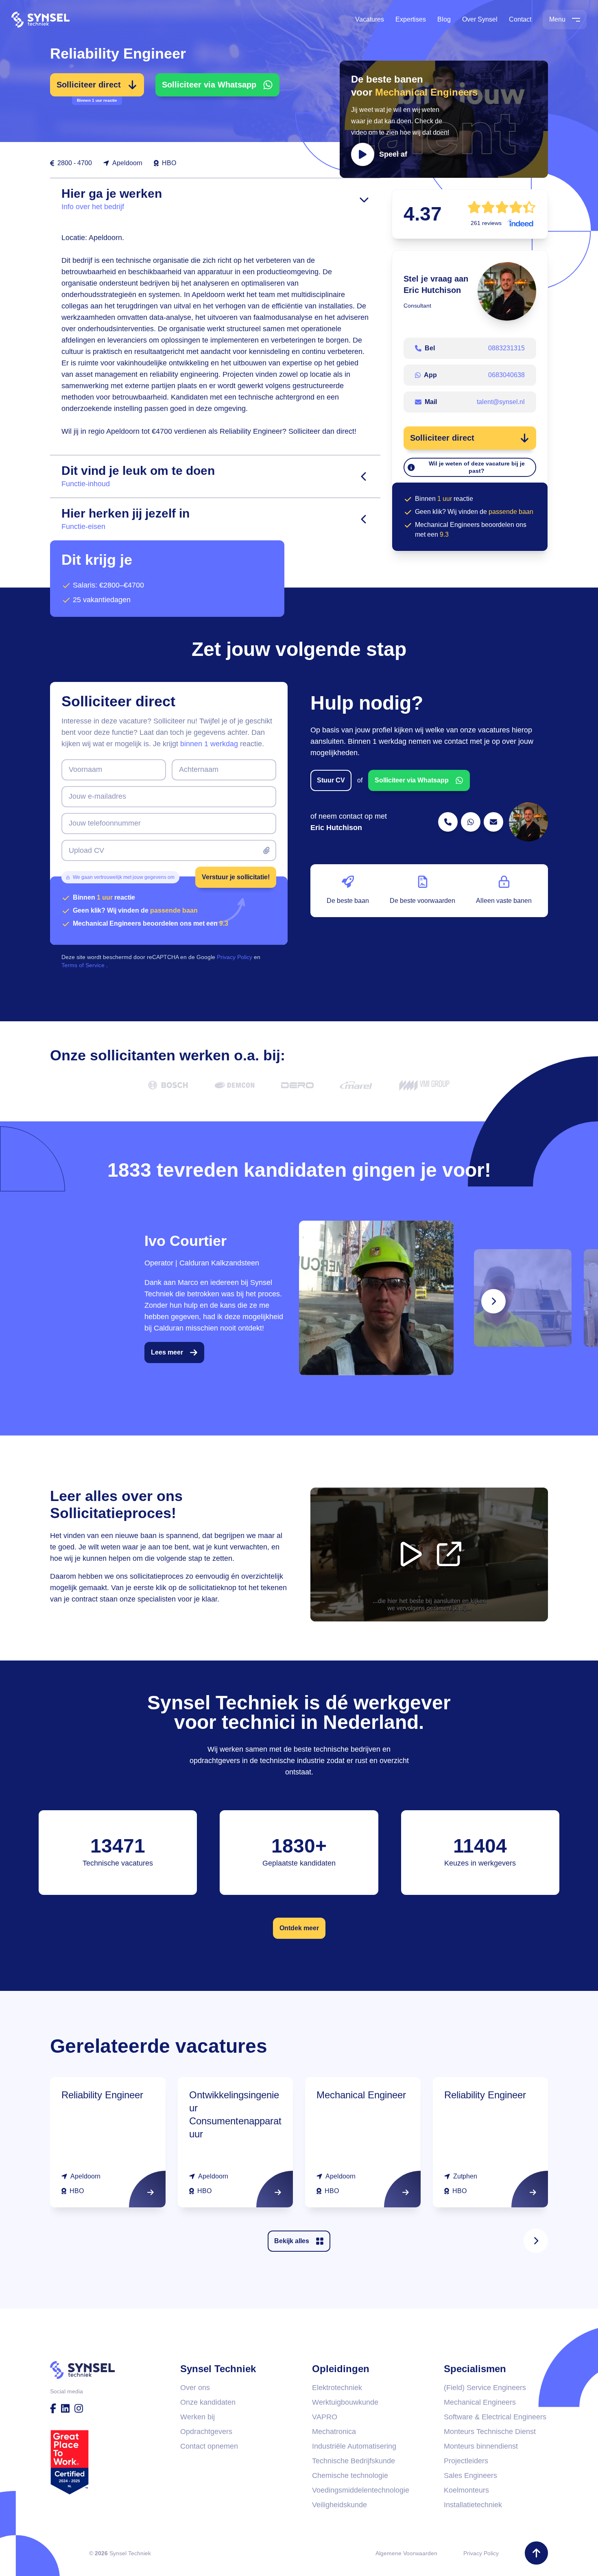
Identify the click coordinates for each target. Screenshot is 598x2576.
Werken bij (198, 2417)
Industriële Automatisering (354, 2446)
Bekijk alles (292, 2241)
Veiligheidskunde (339, 2505)
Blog (444, 19)
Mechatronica (334, 2432)
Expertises (411, 19)
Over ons (195, 2388)
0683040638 (506, 375)
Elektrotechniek (337, 2388)
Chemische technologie (350, 2475)
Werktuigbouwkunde (345, 2402)
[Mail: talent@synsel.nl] (493, 822)
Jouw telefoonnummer (105, 823)
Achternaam (199, 769)
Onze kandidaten (208, 2402)
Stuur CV (331, 780)
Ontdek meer (299, 1928)
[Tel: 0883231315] (448, 822)
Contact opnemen (209, 2446)
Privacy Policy (481, 2553)
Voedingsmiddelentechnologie (361, 2490)
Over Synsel (480, 19)
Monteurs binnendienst (481, 2446)
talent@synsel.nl (501, 402)
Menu (557, 19)
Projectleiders (466, 2461)
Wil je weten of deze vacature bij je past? (477, 467)
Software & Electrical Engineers (495, 2417)
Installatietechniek (473, 2505)
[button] (444, 119)
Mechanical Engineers (480, 2402)
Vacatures (370, 19)
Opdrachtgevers (206, 2432)
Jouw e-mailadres (97, 796)
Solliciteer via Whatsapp (209, 85)
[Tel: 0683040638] (471, 822)
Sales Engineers (470, 2475)
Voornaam (85, 769)
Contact (520, 19)
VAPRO (325, 2417)
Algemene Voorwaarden (406, 2553)
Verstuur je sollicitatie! (236, 877)
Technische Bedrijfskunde (354, 2461)
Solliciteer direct (89, 88)
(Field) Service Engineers (485, 2388)
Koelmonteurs (466, 2490)
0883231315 (506, 348)
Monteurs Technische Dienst (490, 2432)
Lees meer (167, 1352)
